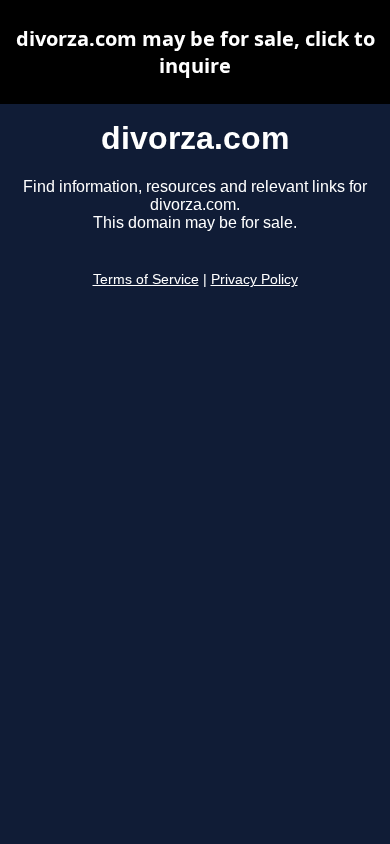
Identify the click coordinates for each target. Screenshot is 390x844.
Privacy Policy (254, 279)
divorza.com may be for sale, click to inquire (195, 52)
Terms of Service (146, 279)
